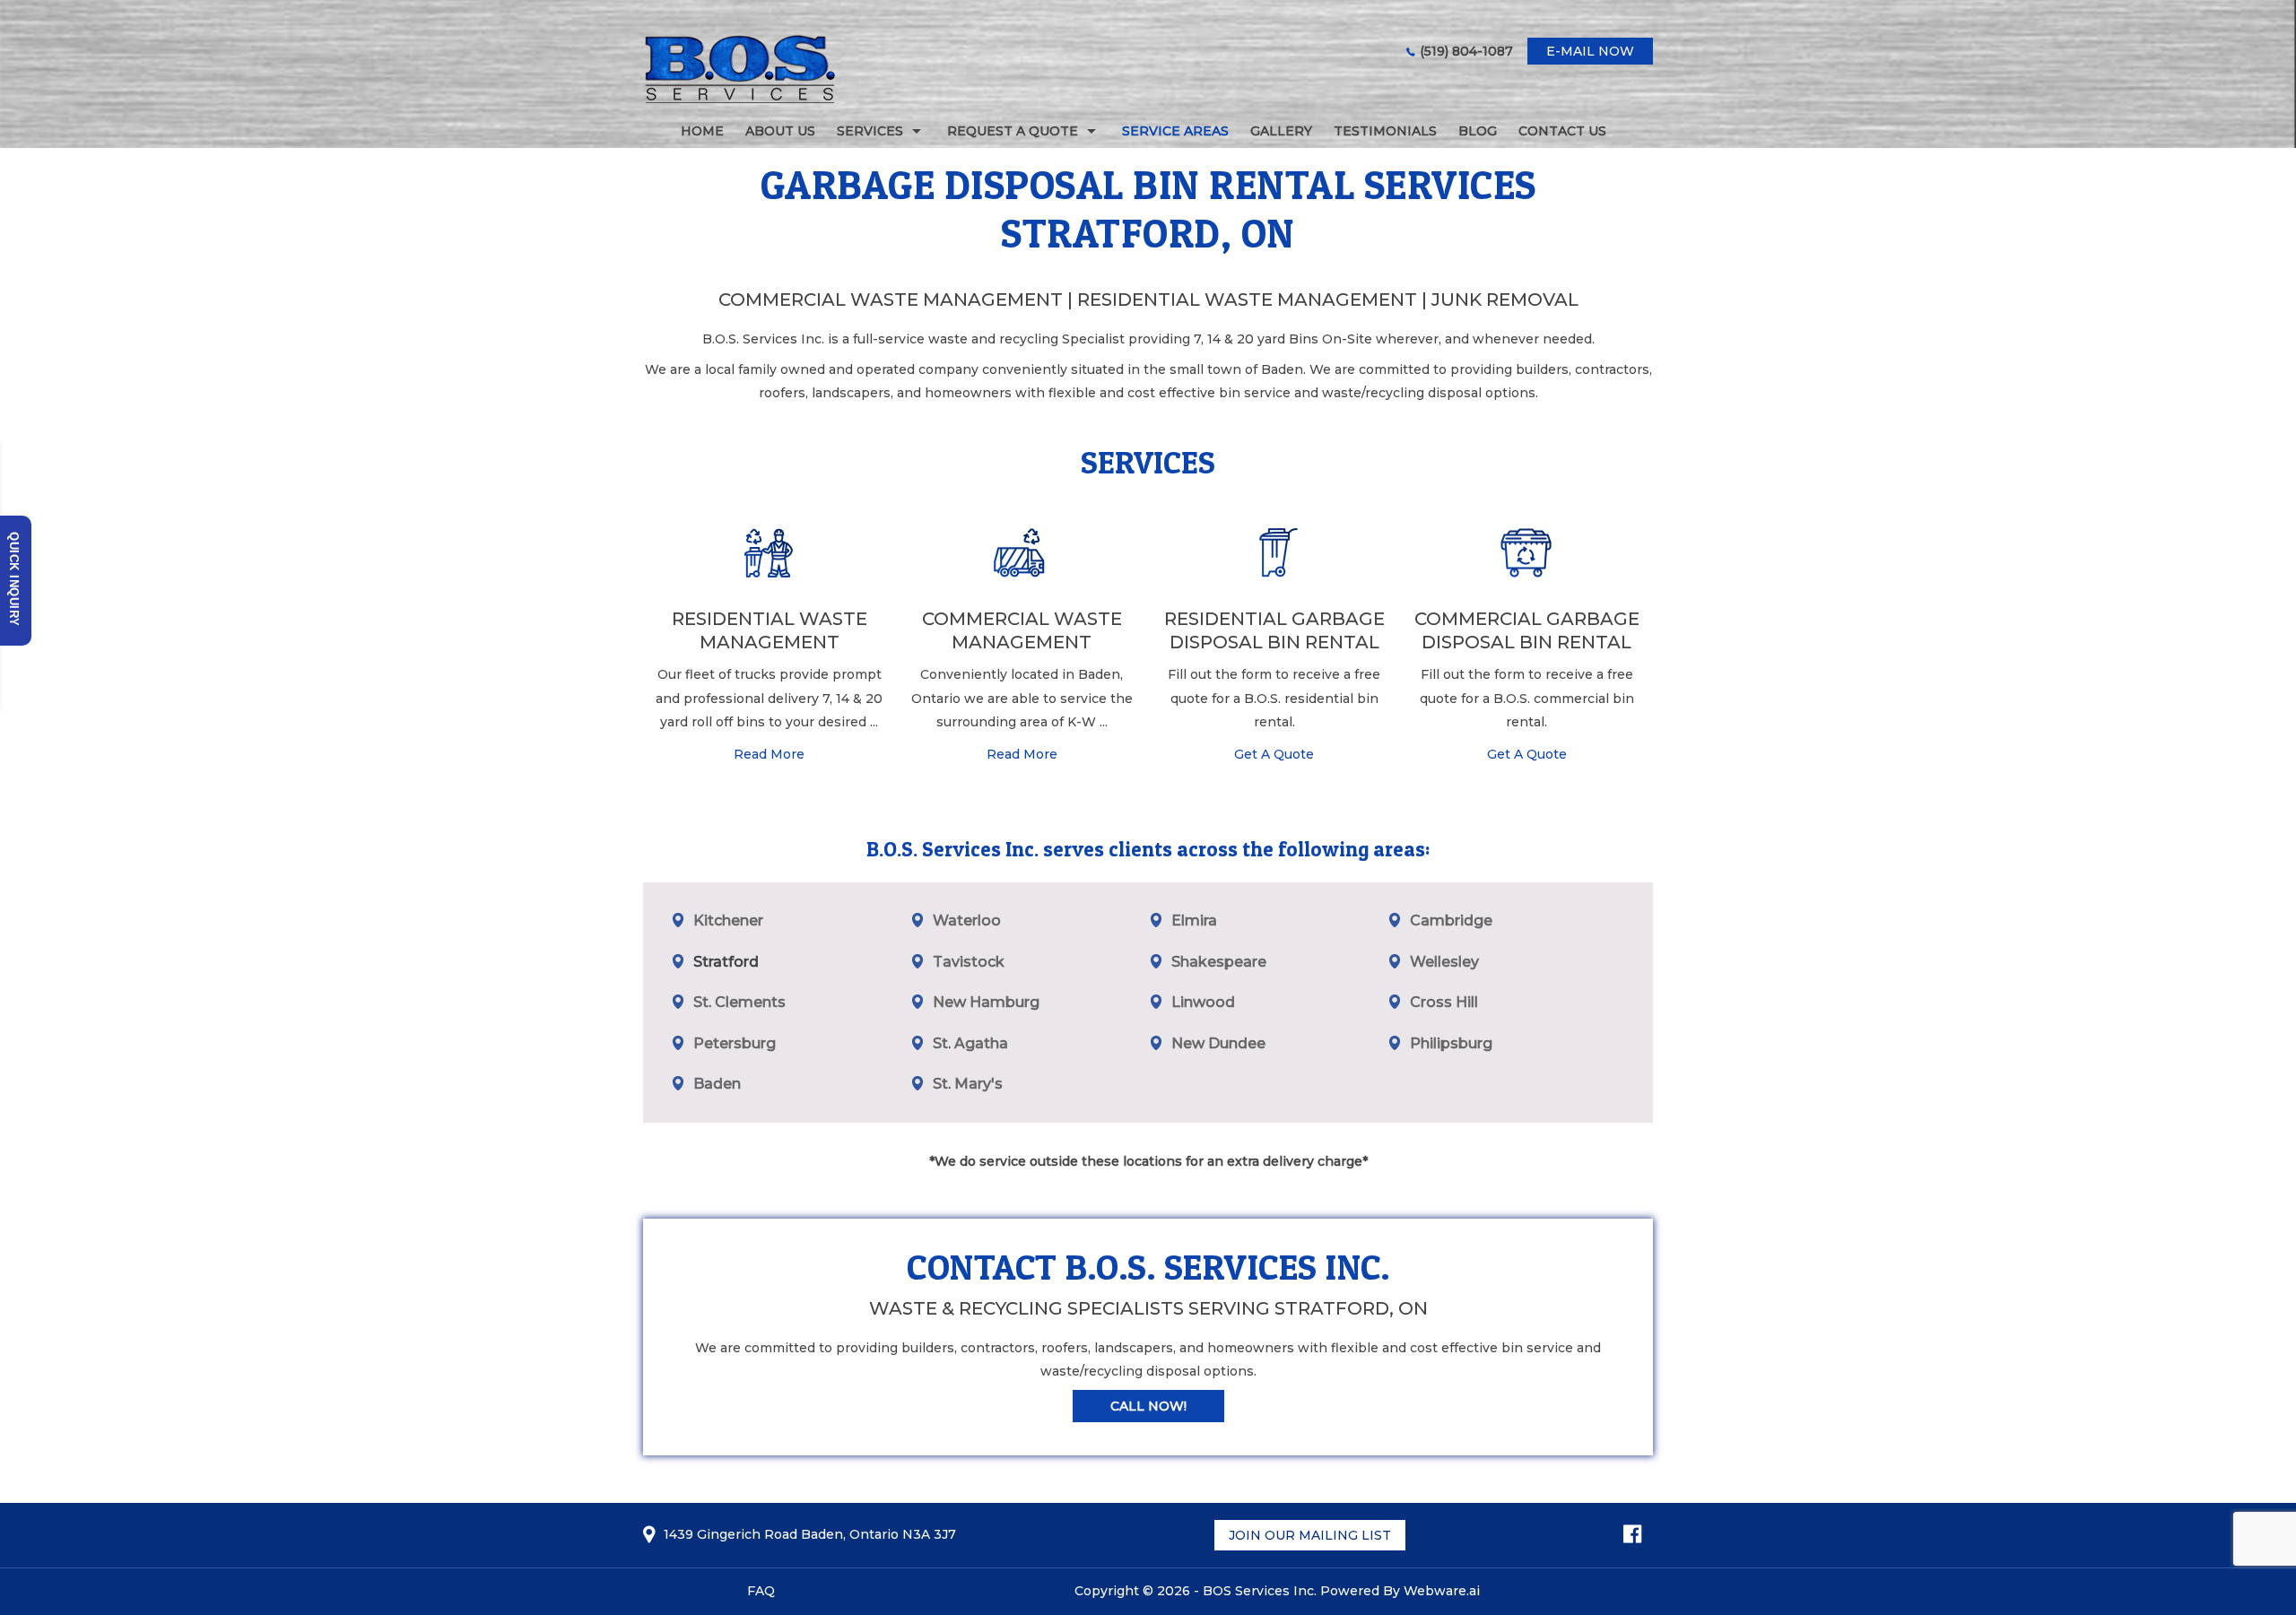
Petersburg (735, 1043)
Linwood (1203, 1002)
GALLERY (1281, 131)
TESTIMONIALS (1385, 131)
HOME (702, 131)
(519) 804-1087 (1466, 51)
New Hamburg (986, 1002)
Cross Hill (1444, 1002)
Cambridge (1451, 920)
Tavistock (969, 962)
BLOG (1478, 131)
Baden (717, 1084)
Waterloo (967, 920)
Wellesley (1444, 962)
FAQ (761, 1591)
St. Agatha (970, 1043)
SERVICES (870, 131)
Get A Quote (1274, 754)
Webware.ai (1442, 1591)
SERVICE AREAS (1175, 131)
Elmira (1194, 920)
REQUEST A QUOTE (1013, 131)
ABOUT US (780, 131)
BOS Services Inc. (1260, 1591)
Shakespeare (1219, 962)
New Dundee (1218, 1043)
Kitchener (728, 920)
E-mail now (1590, 51)
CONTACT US (1562, 131)
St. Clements (739, 1002)
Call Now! (1148, 1406)
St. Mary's (968, 1084)
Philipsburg (1451, 1043)
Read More (769, 754)
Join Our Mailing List (1310, 1535)
